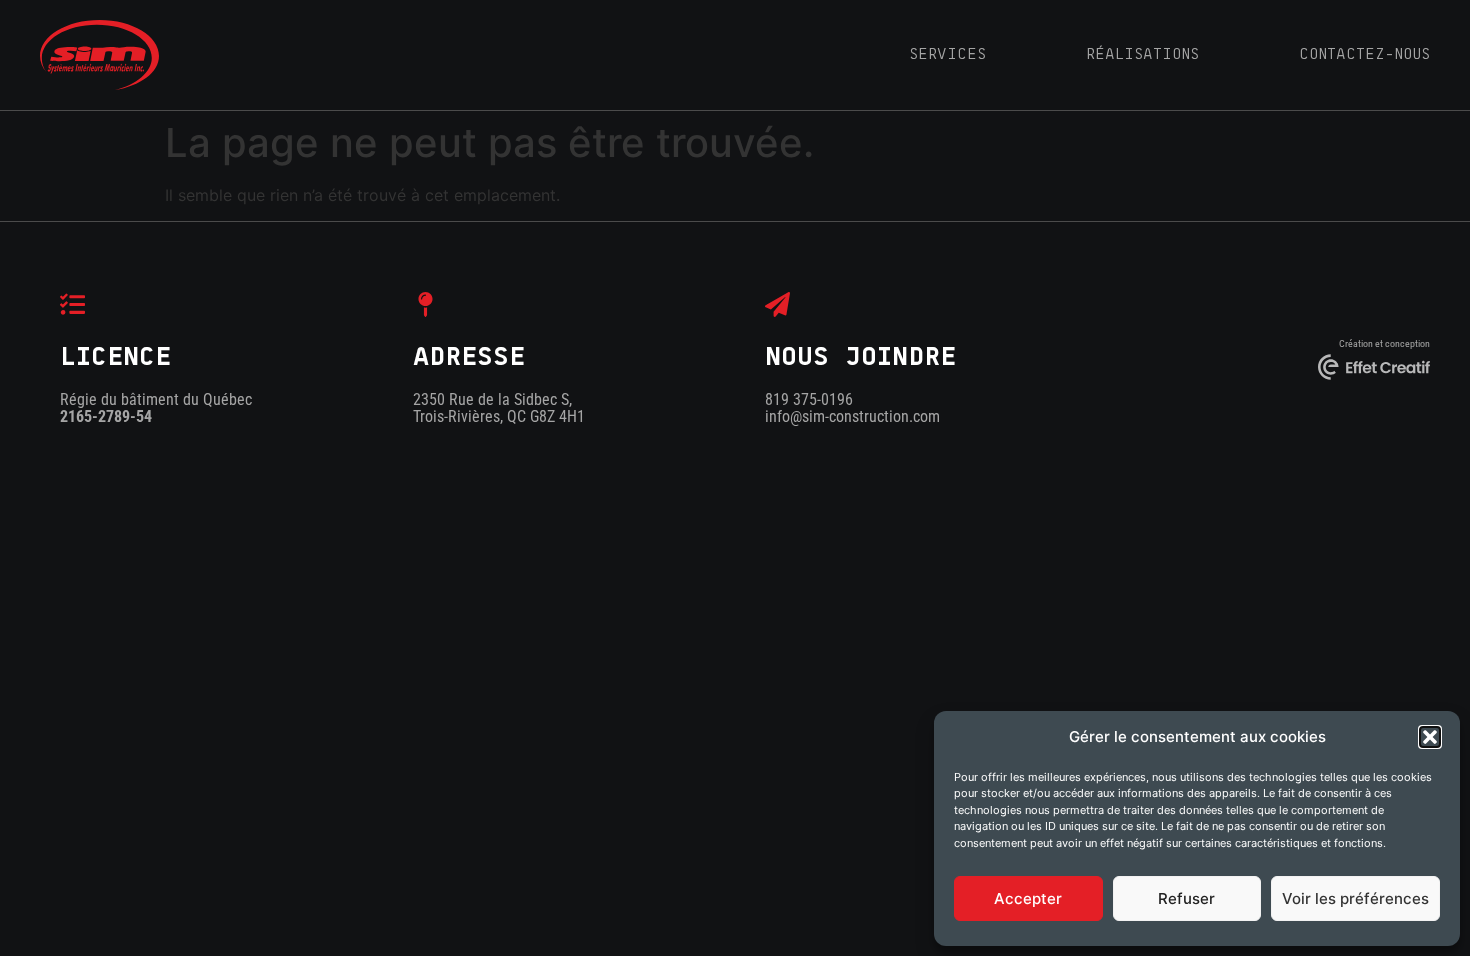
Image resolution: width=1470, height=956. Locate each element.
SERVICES (947, 54)
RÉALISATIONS (1142, 54)
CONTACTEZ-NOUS (1364, 54)
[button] (1430, 737)
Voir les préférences (1355, 898)
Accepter (1028, 898)
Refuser (1186, 898)
